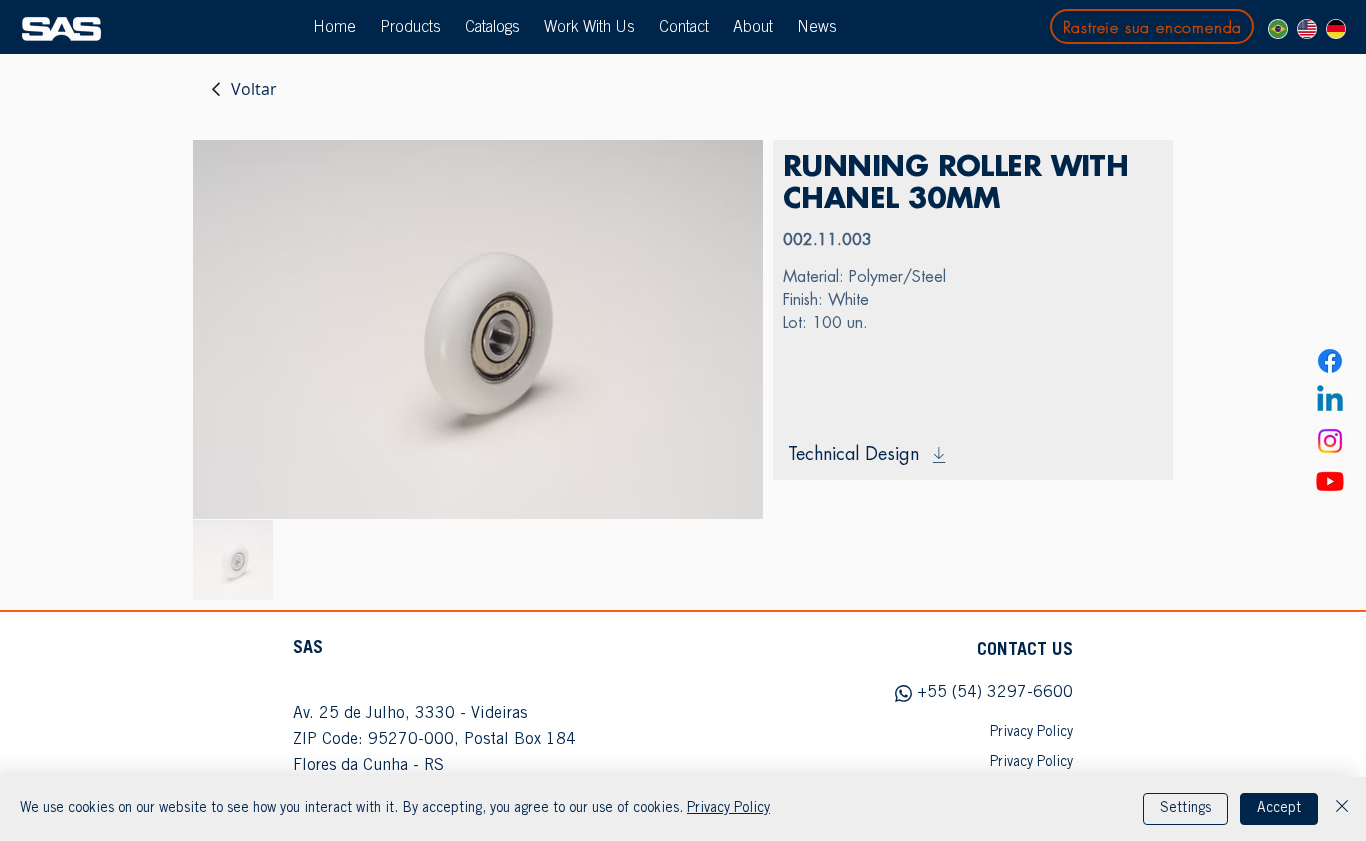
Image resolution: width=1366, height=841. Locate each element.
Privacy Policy (728, 809)
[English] (1306, 29)
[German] (1335, 29)
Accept (1279, 809)
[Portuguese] (1278, 29)
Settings (1185, 809)
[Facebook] (1330, 361)
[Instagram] (1330, 441)
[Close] (1342, 809)
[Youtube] (1330, 481)
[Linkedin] (1330, 401)
